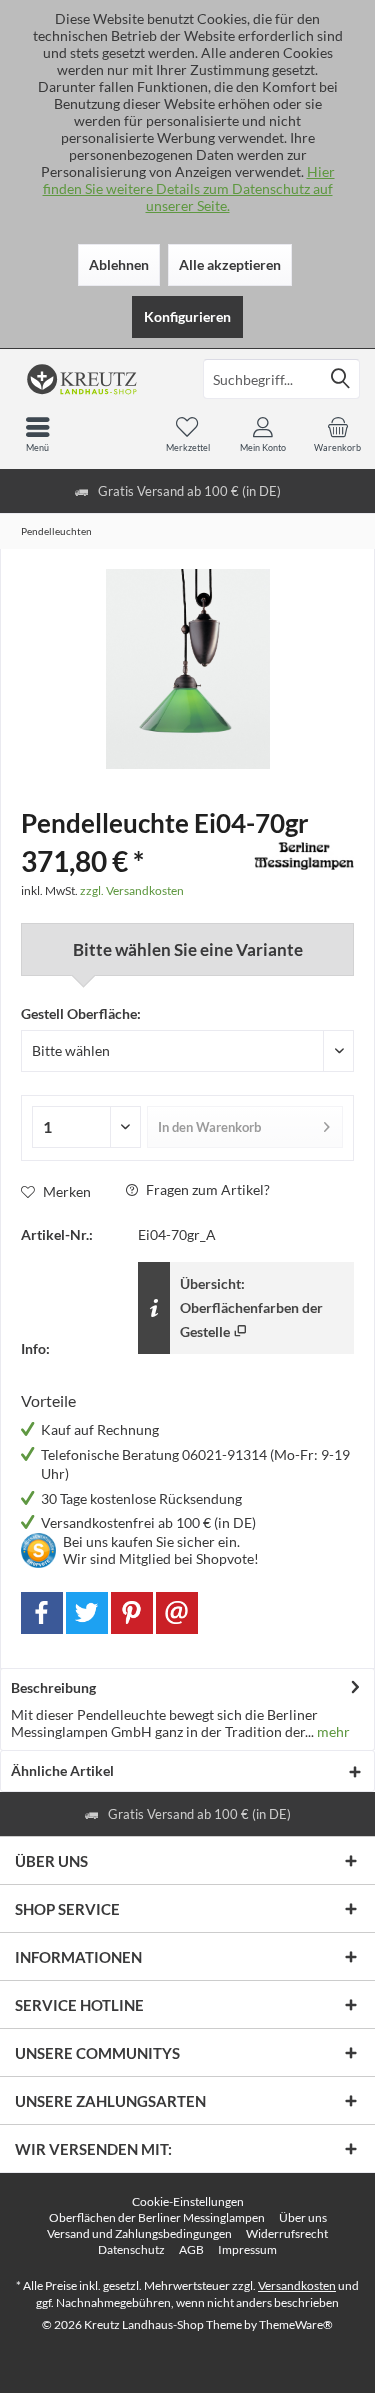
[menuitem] (337, 434)
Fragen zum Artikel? (206, 1189)
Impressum (247, 2249)
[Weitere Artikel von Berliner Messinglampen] (304, 856)
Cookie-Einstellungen (188, 2201)
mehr (332, 1731)
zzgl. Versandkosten (132, 890)
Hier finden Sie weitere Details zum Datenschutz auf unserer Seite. (189, 188)
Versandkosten (297, 2285)
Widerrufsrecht (287, 2233)
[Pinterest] (132, 1613)
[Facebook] (42, 1613)
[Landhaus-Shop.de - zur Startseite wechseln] (94, 379)
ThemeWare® (296, 2324)
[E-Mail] (177, 1613)
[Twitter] (87, 1613)
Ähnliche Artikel (62, 1770)
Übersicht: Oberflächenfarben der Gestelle (251, 1307)
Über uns (303, 2217)
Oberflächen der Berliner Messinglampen (157, 2217)
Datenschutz (131, 2249)
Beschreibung (53, 1687)
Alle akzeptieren (230, 264)
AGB (191, 2249)
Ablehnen (119, 264)
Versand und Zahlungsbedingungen (139, 2233)
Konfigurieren (187, 316)
